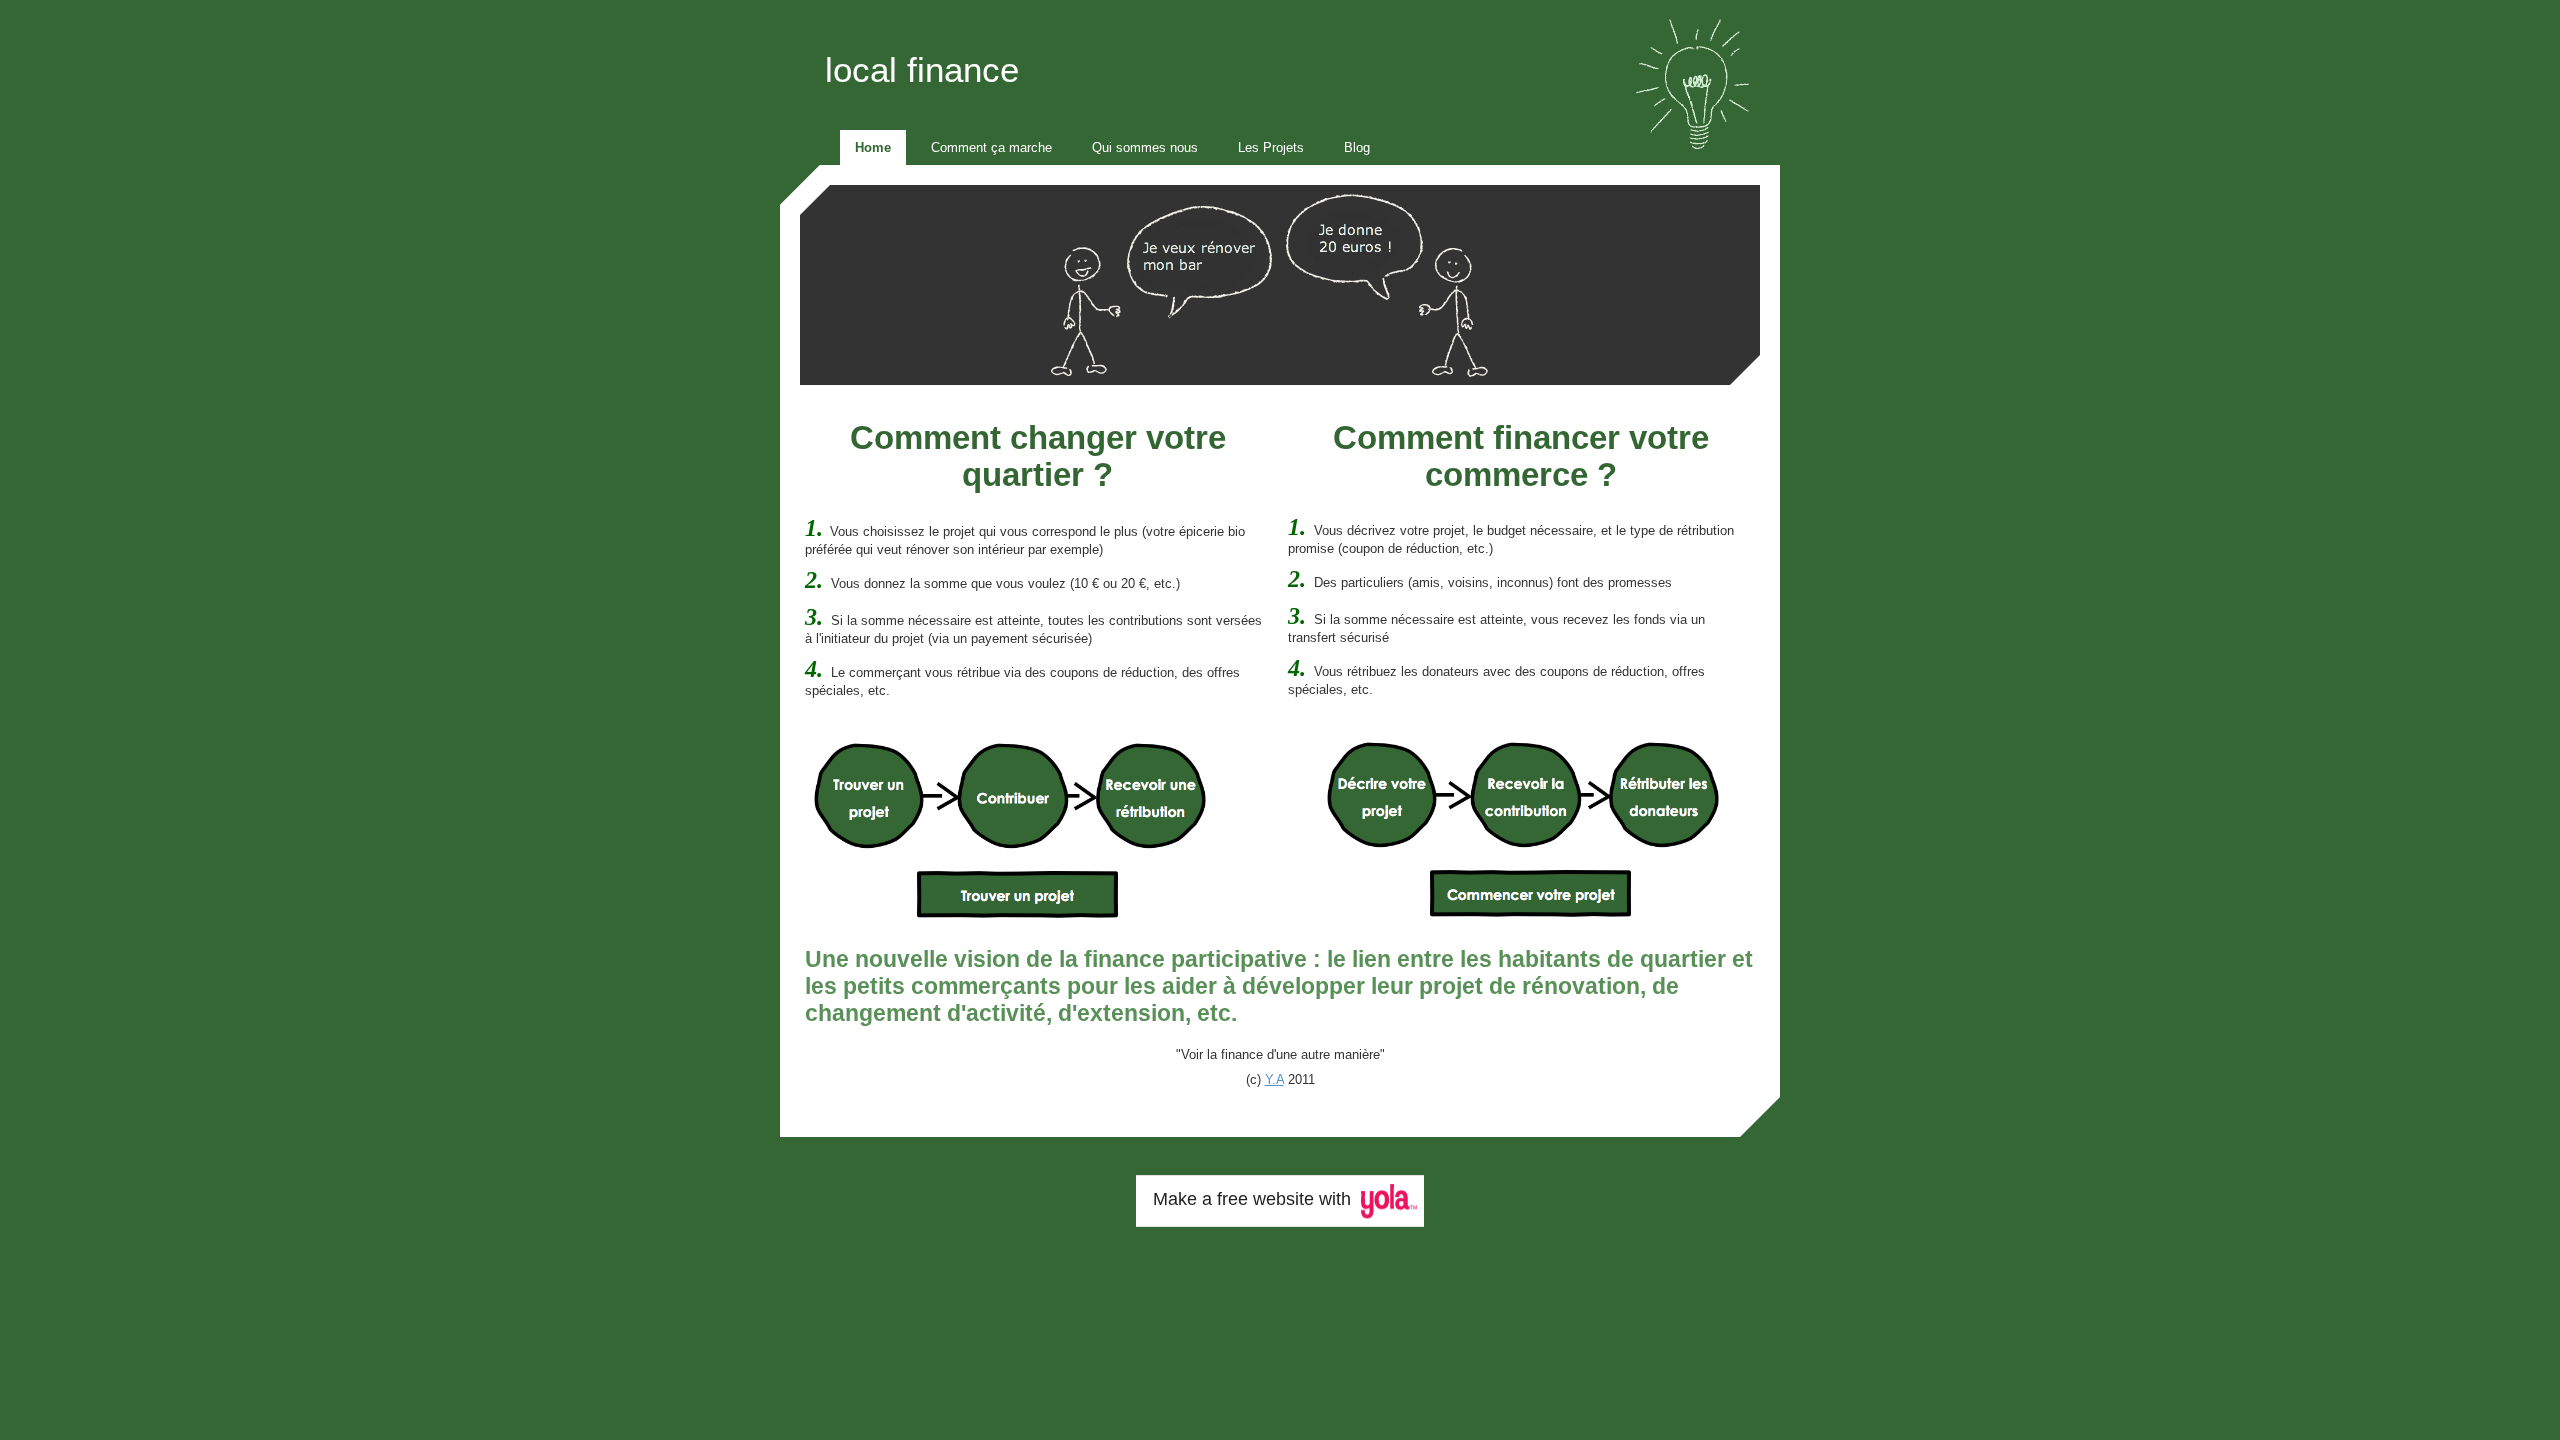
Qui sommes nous (1145, 147)
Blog (1357, 147)
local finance (922, 69)
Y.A (1274, 1079)
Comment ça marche (991, 147)
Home (873, 147)
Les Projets (1271, 147)
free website (1265, 1199)
